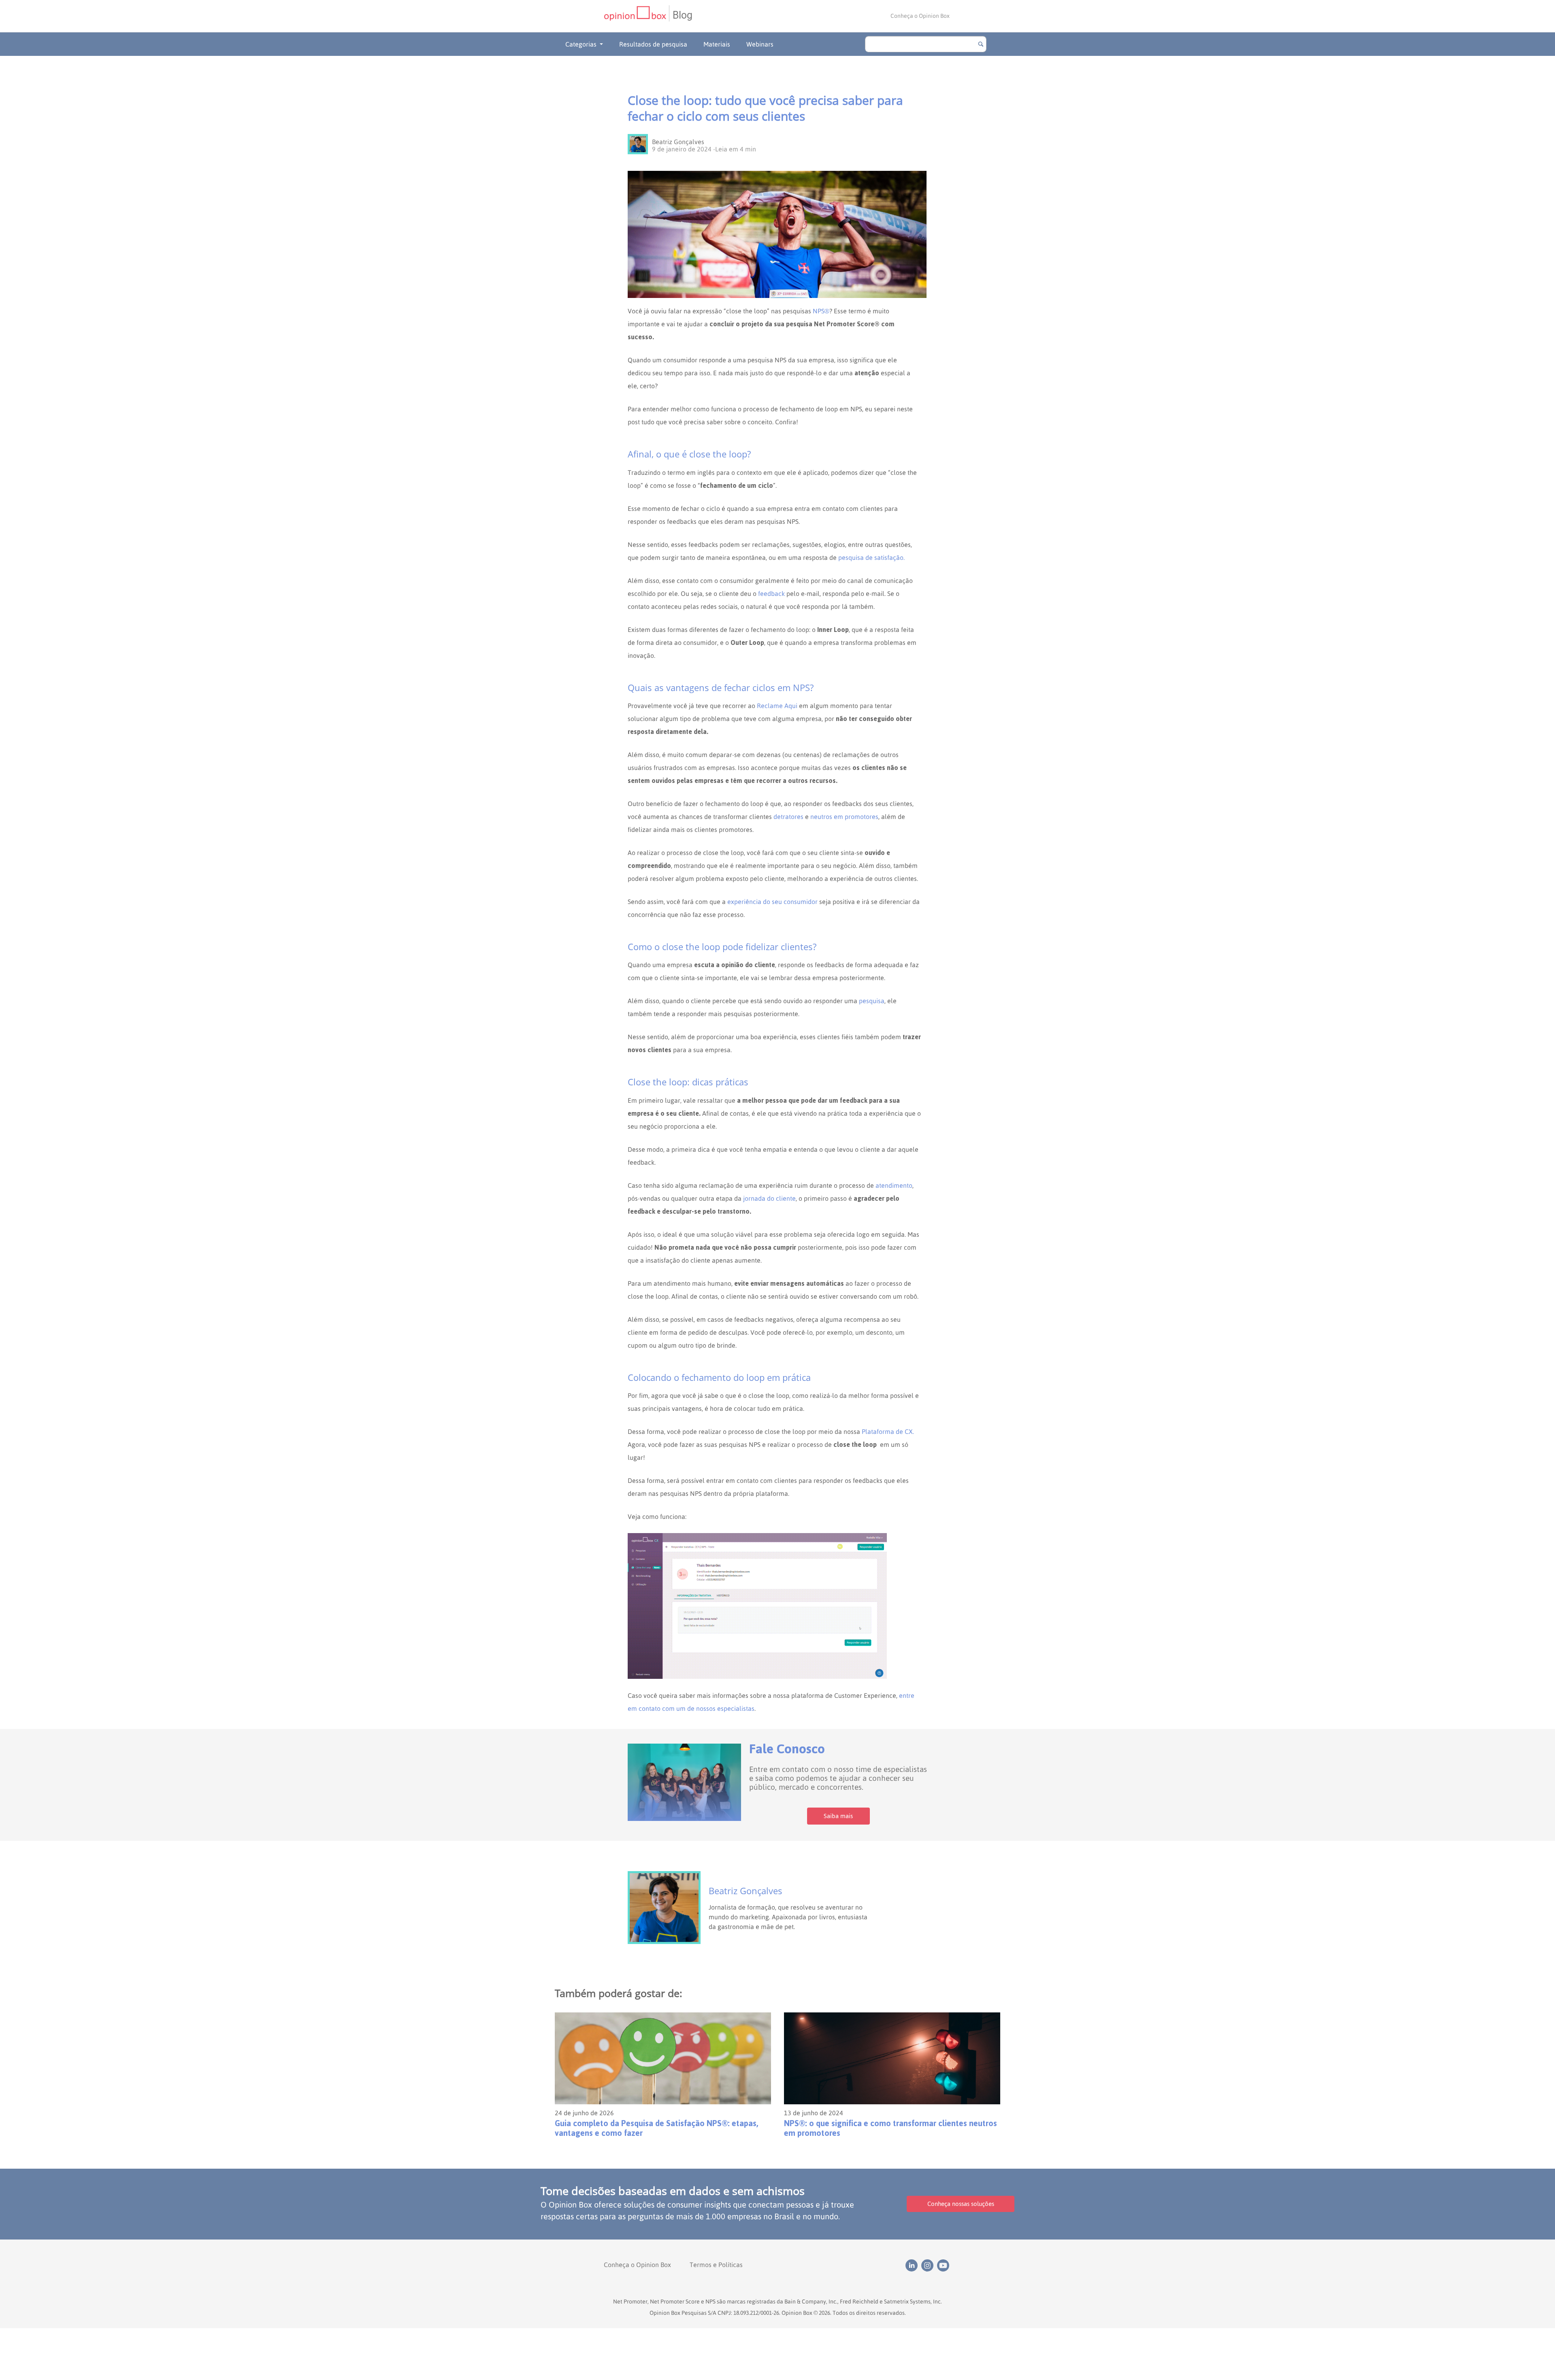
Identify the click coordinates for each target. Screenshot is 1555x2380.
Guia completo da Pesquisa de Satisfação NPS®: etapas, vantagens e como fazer (657, 2128)
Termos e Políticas (716, 2265)
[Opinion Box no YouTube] (944, 2265)
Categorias (581, 44)
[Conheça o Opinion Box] (636, 16)
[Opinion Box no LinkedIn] (913, 2265)
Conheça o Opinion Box (920, 16)
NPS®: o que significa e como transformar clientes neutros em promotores (890, 2128)
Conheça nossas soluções (961, 2204)
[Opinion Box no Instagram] (929, 2265)
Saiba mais (838, 1816)
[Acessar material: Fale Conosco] (684, 1782)
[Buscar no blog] (981, 44)
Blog (683, 15)
